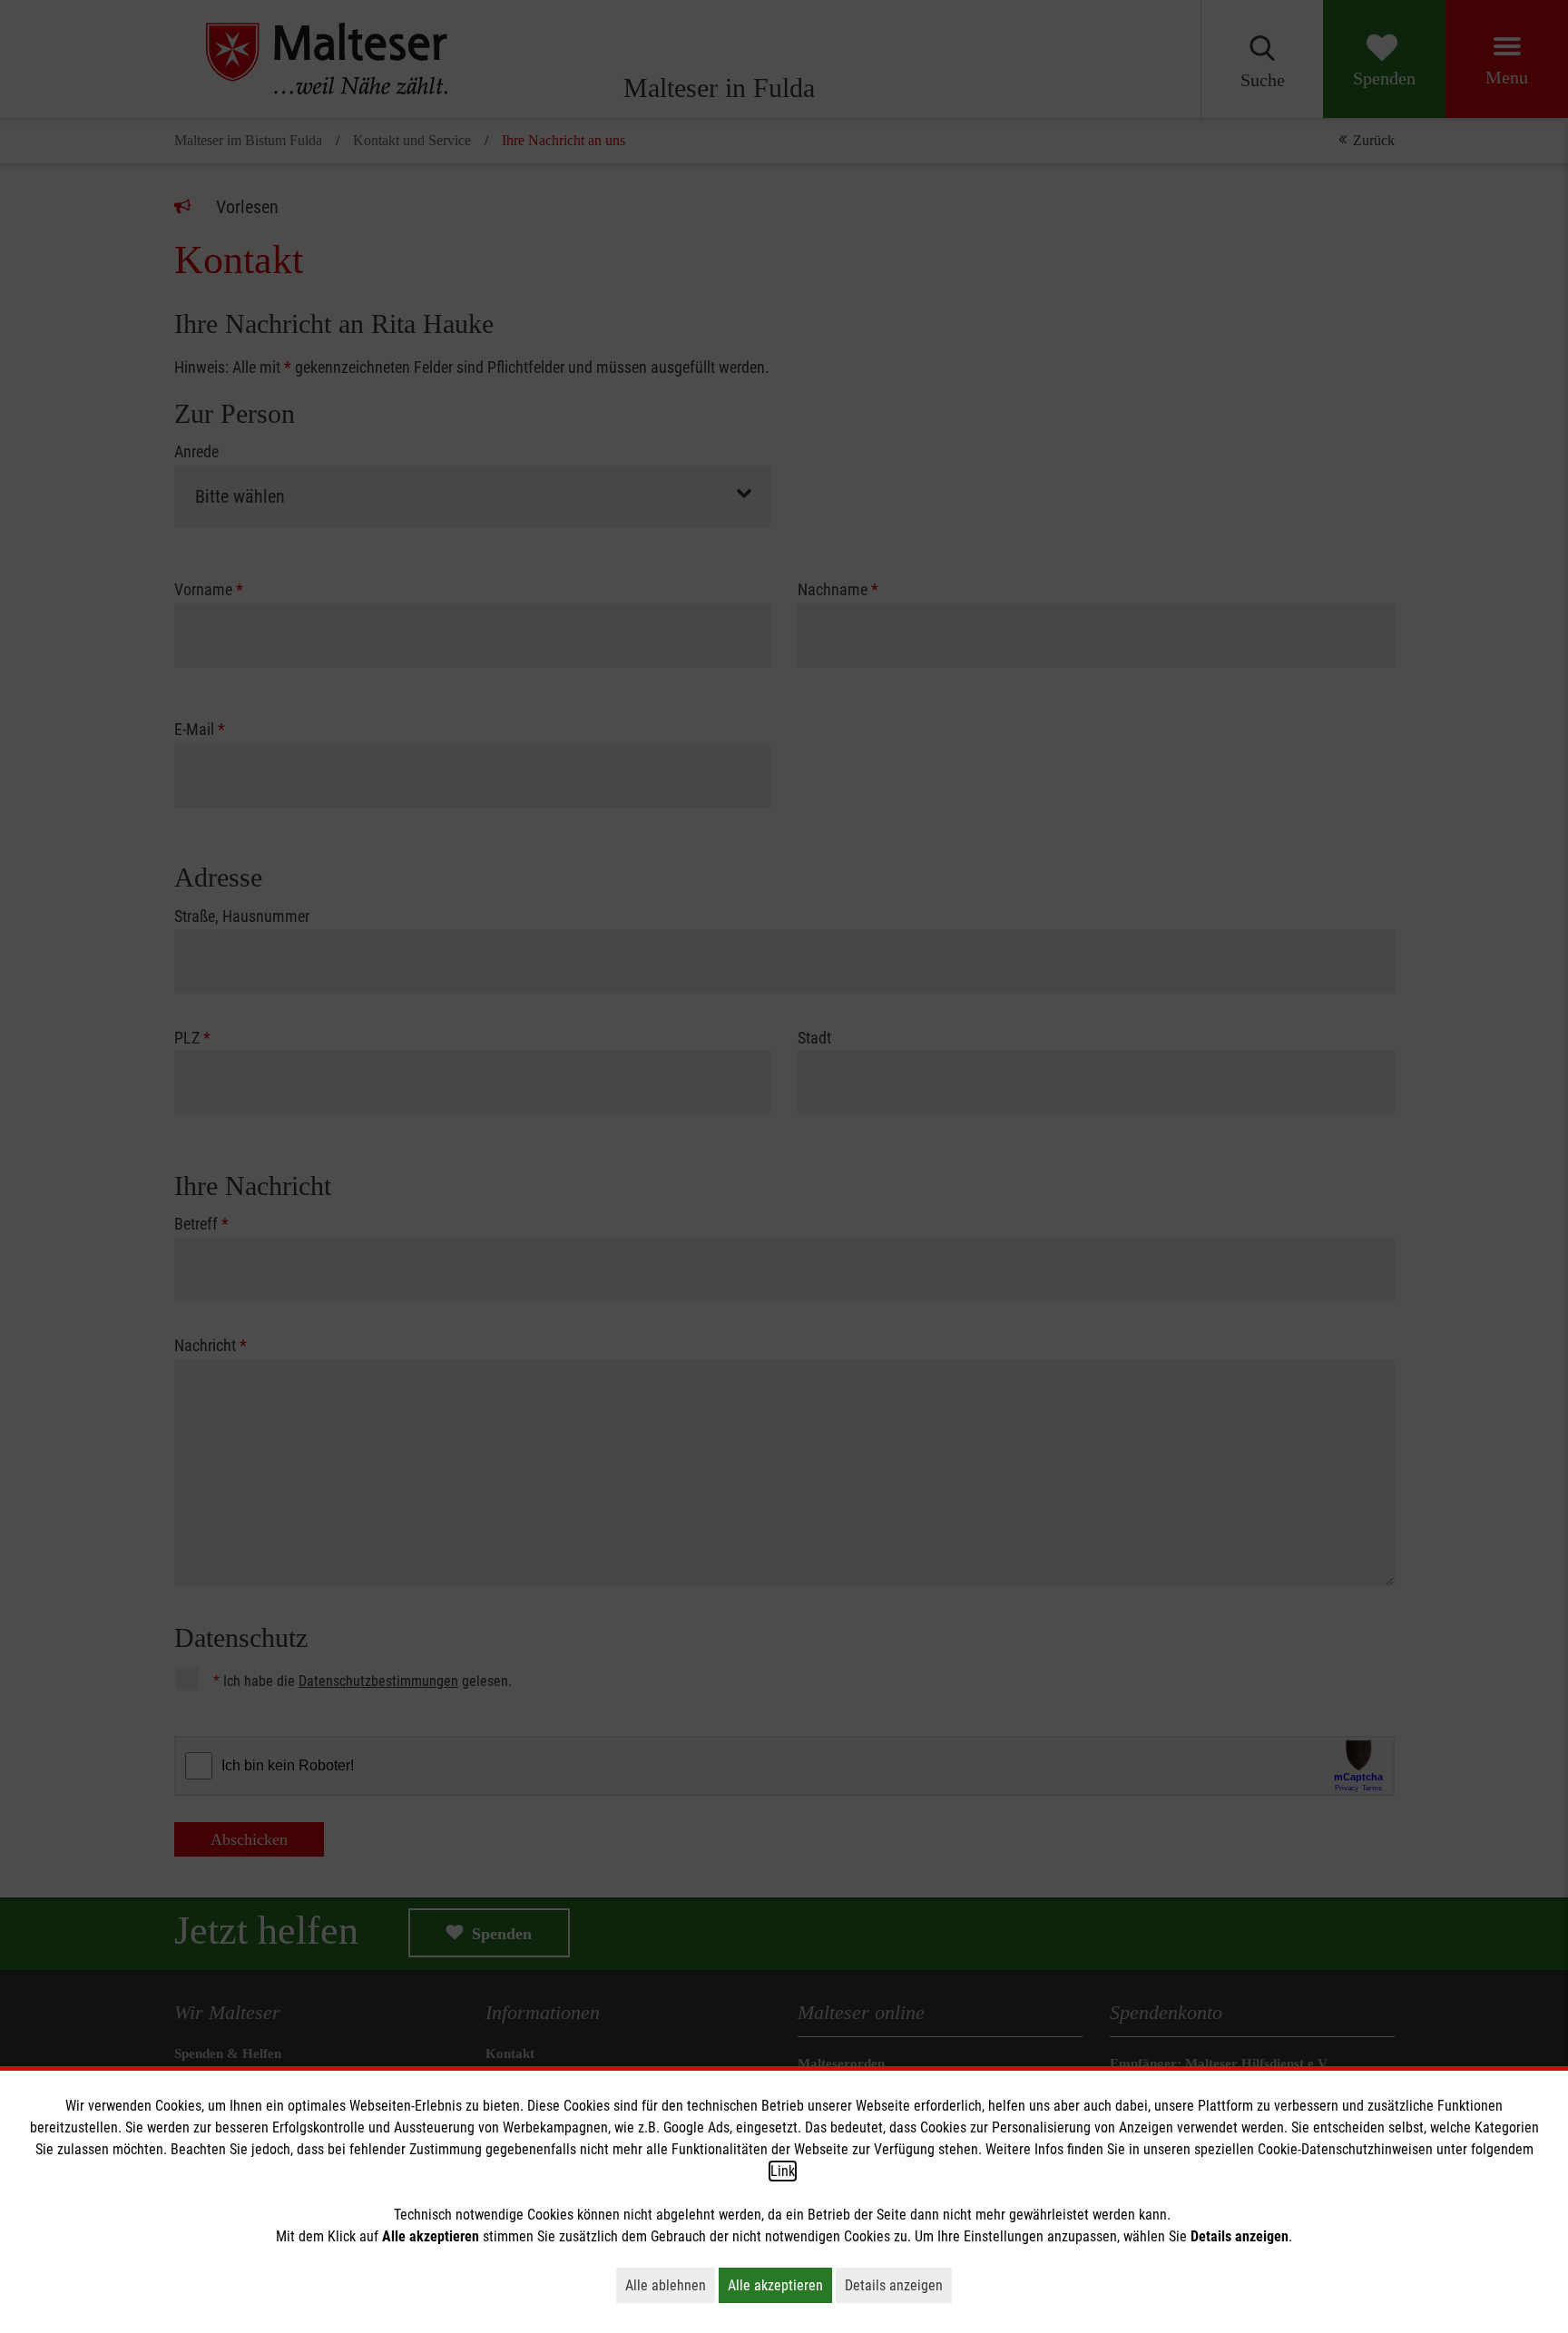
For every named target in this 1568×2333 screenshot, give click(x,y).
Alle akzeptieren (780, 2285)
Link (783, 2171)
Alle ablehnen (670, 2285)
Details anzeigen (898, 2285)
